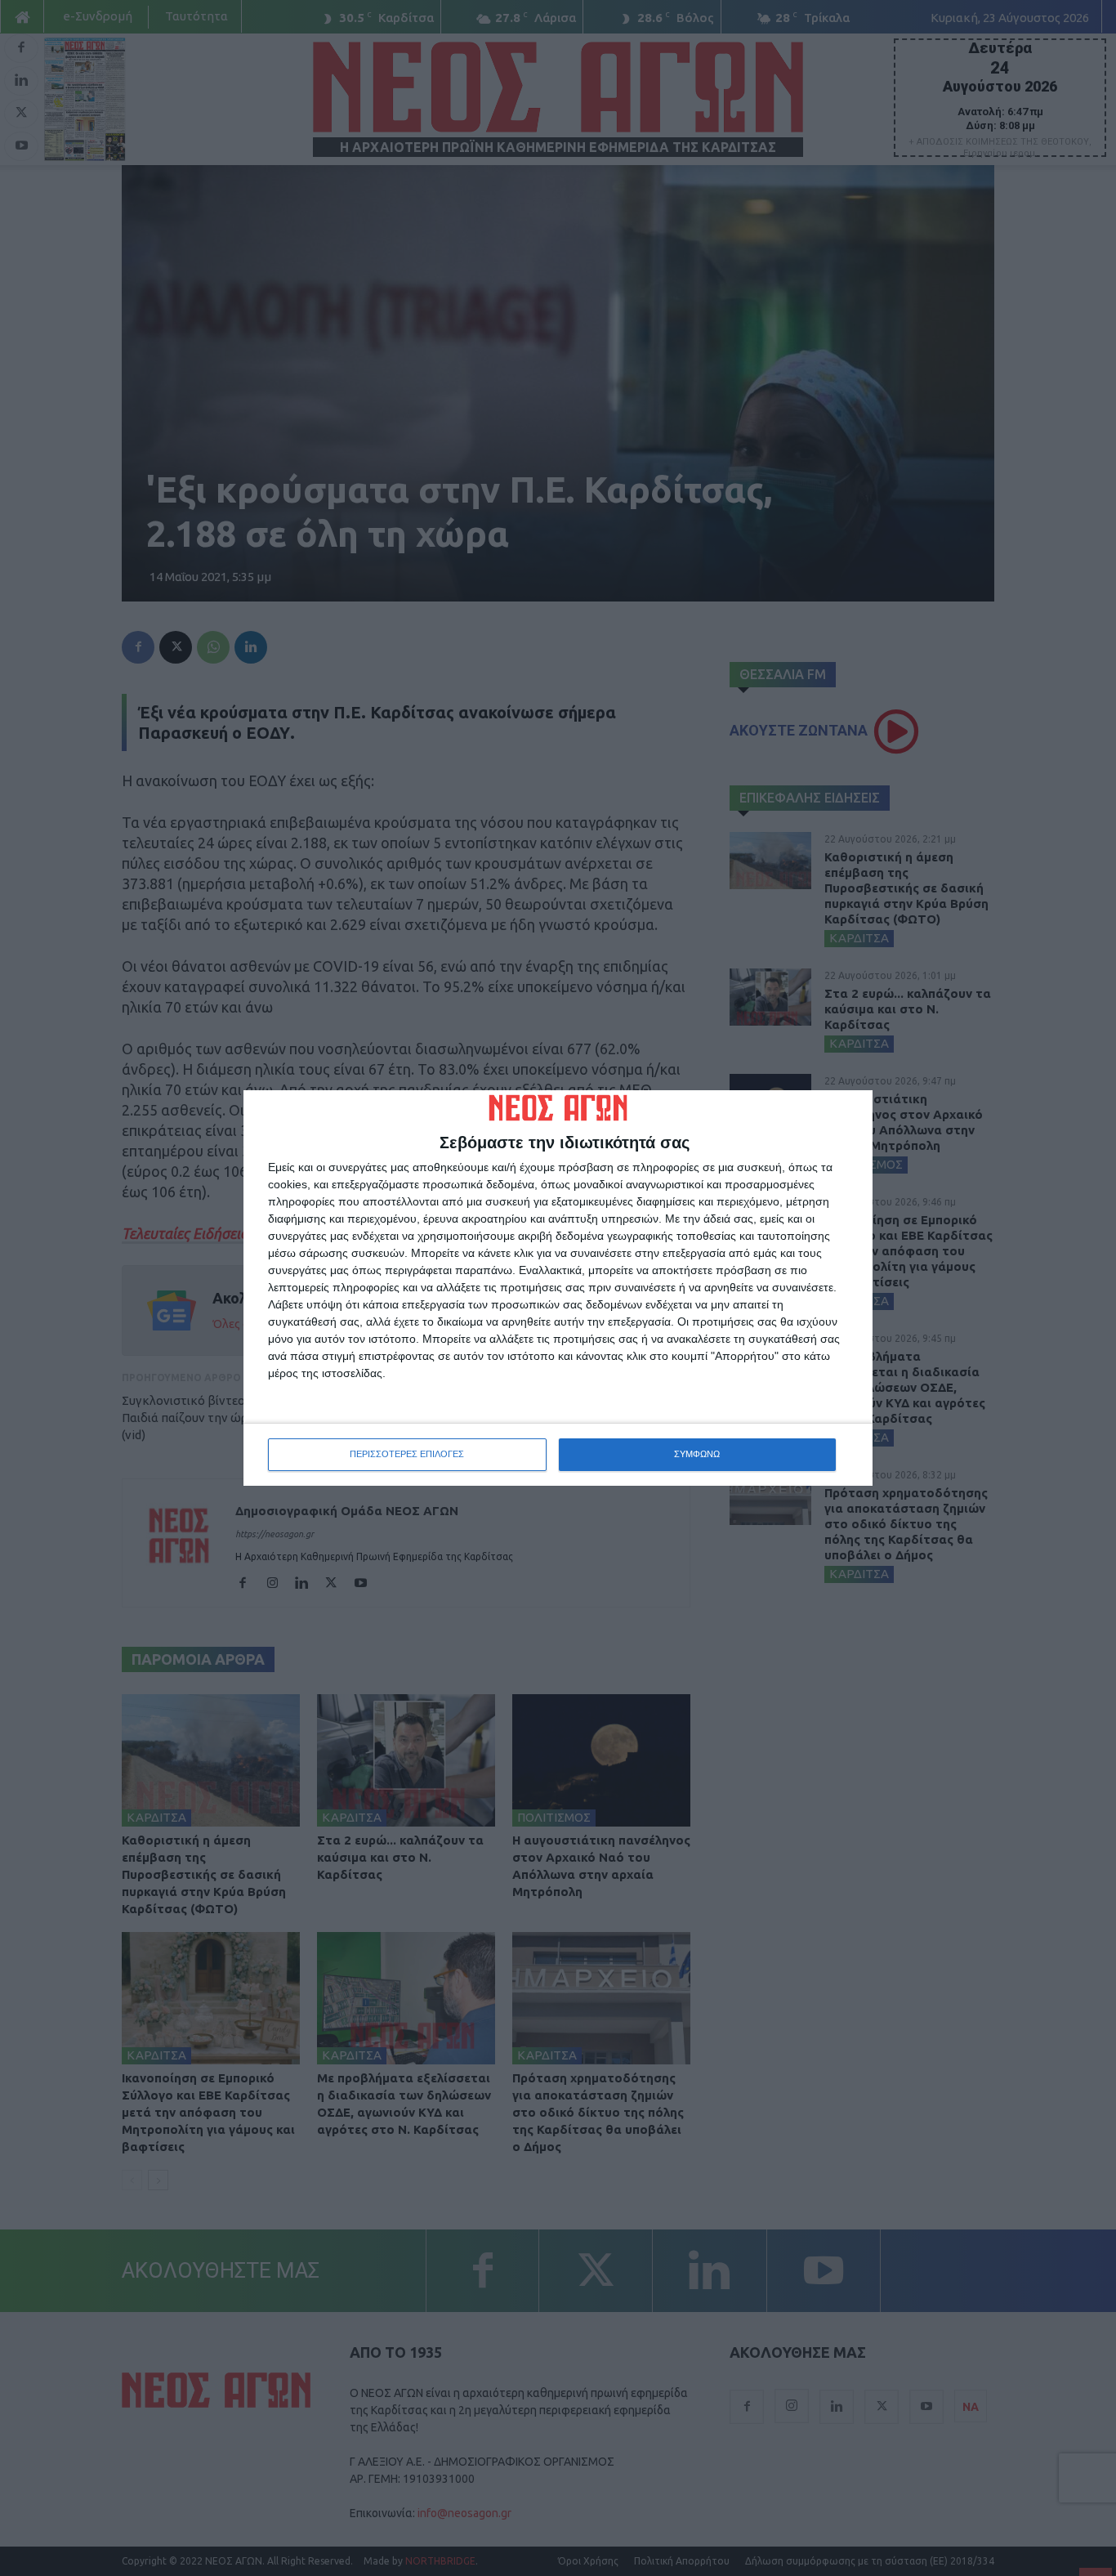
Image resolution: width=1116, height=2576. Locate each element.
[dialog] (558, 1288)
